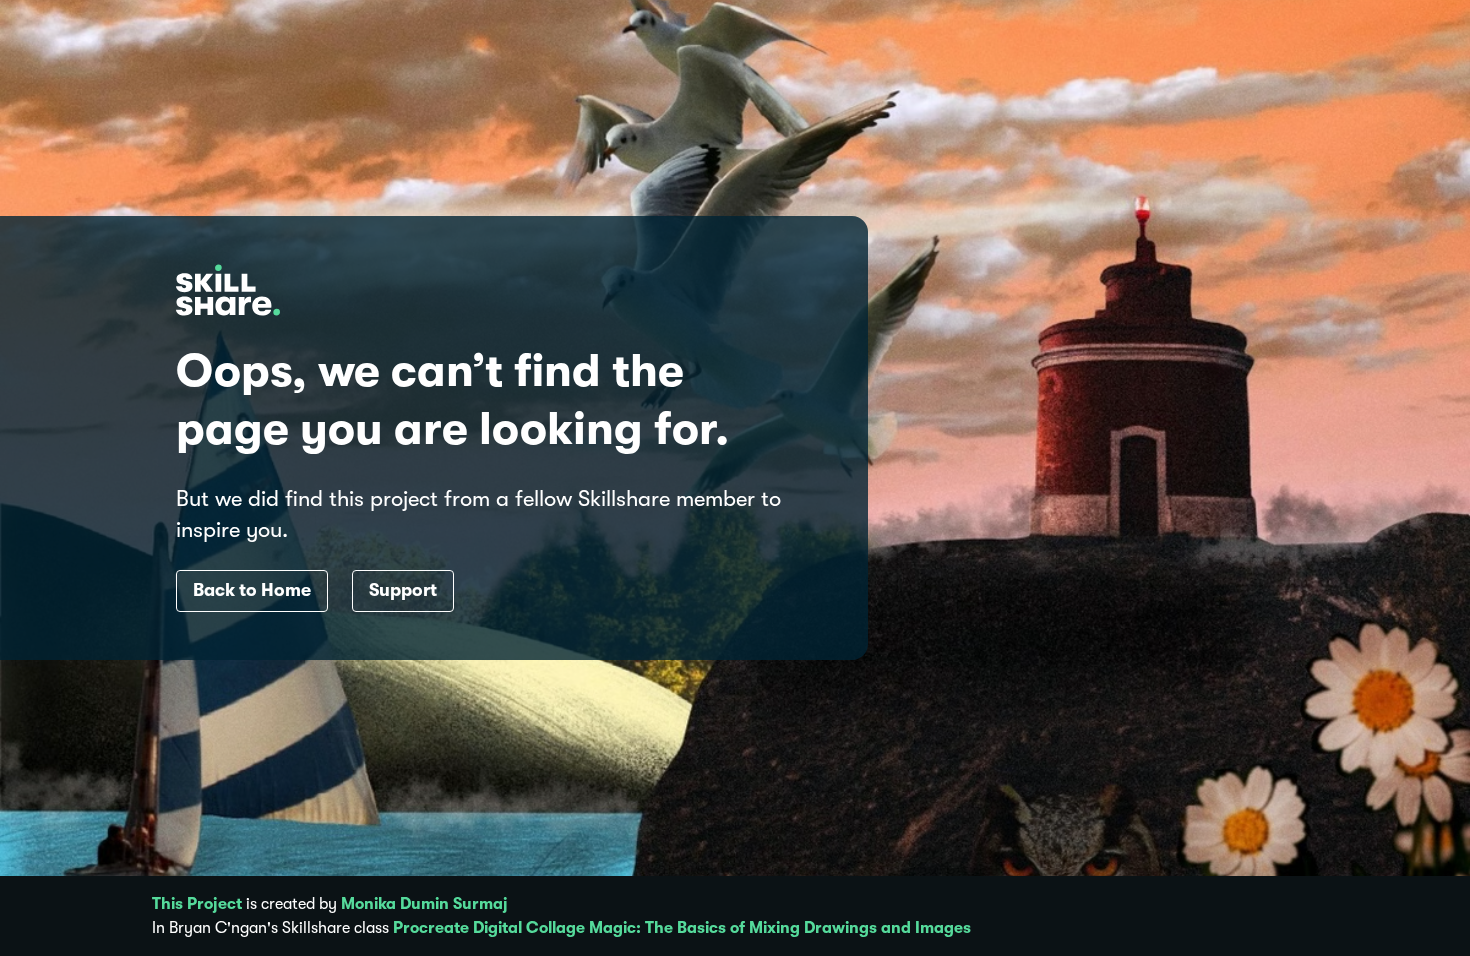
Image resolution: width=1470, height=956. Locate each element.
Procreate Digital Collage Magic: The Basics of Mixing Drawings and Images (682, 928)
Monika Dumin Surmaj (424, 904)
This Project (197, 904)
